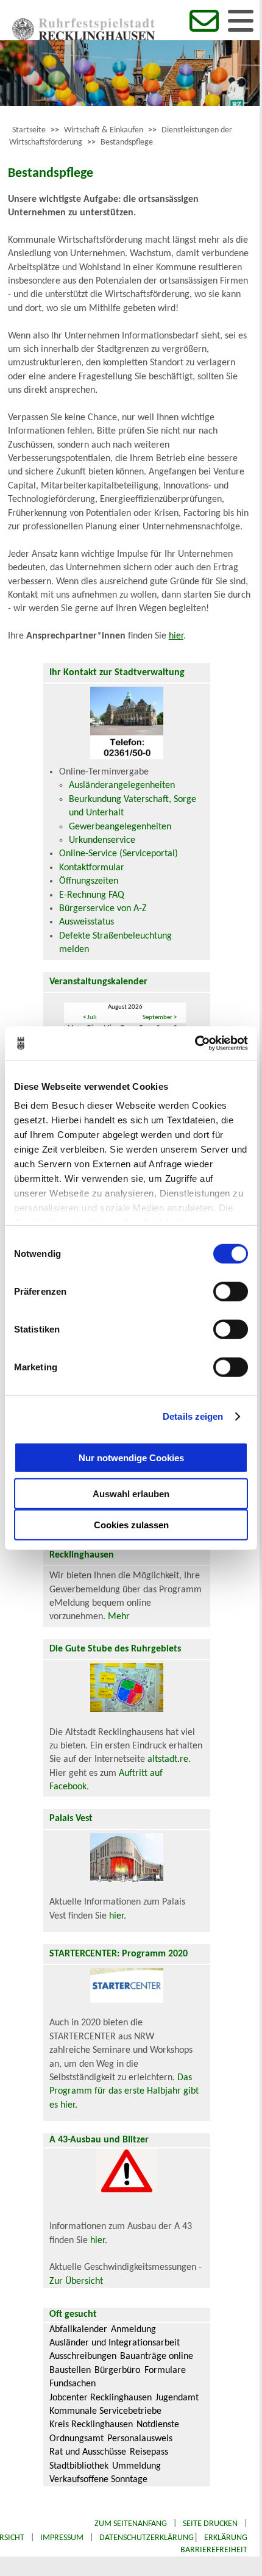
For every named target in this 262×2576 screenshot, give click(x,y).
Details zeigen (193, 1416)
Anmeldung (133, 2330)
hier (176, 636)
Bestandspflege (127, 142)
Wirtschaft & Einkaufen (104, 130)
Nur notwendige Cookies (131, 1458)
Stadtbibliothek (79, 2466)
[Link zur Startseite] (83, 38)
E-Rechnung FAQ (92, 895)
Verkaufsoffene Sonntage (98, 2480)
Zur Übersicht (76, 2281)
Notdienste (158, 2425)
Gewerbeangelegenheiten (120, 827)
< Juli (90, 1018)
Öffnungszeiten (89, 881)
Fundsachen (73, 2384)
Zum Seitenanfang (131, 2524)
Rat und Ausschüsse (88, 2452)
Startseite (29, 130)
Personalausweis (140, 2439)
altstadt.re (168, 1759)
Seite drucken (210, 2524)
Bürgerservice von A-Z (103, 909)
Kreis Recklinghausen (91, 2425)
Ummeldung (136, 2466)
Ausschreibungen (83, 2356)
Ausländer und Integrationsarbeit (115, 2343)
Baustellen (70, 2370)
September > (160, 1018)
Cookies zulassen (131, 1524)
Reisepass (149, 2452)
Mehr (119, 1617)
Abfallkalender (78, 2330)
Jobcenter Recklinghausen (101, 2398)
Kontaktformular (92, 868)
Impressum (62, 2538)
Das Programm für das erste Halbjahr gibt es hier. (124, 2091)
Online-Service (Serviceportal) (119, 854)
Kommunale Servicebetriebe (105, 2411)
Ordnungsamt (76, 2439)
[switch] (231, 1291)
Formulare (165, 2370)
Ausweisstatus (87, 922)
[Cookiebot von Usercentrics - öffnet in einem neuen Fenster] (195, 1043)
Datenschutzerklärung (147, 2538)
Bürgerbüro (117, 2370)
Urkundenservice (102, 840)
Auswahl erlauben (131, 1493)
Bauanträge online (157, 2356)
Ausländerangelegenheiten (122, 785)
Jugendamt (177, 2398)
